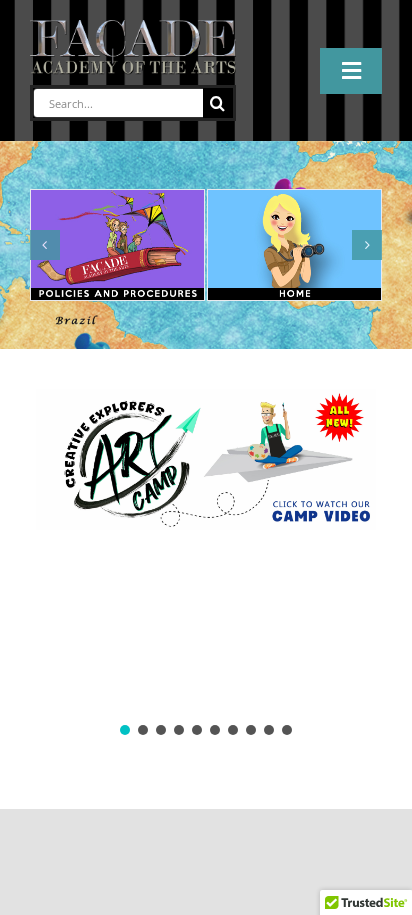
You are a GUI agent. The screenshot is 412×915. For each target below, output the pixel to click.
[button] (45, 245)
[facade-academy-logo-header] (133, 28)
